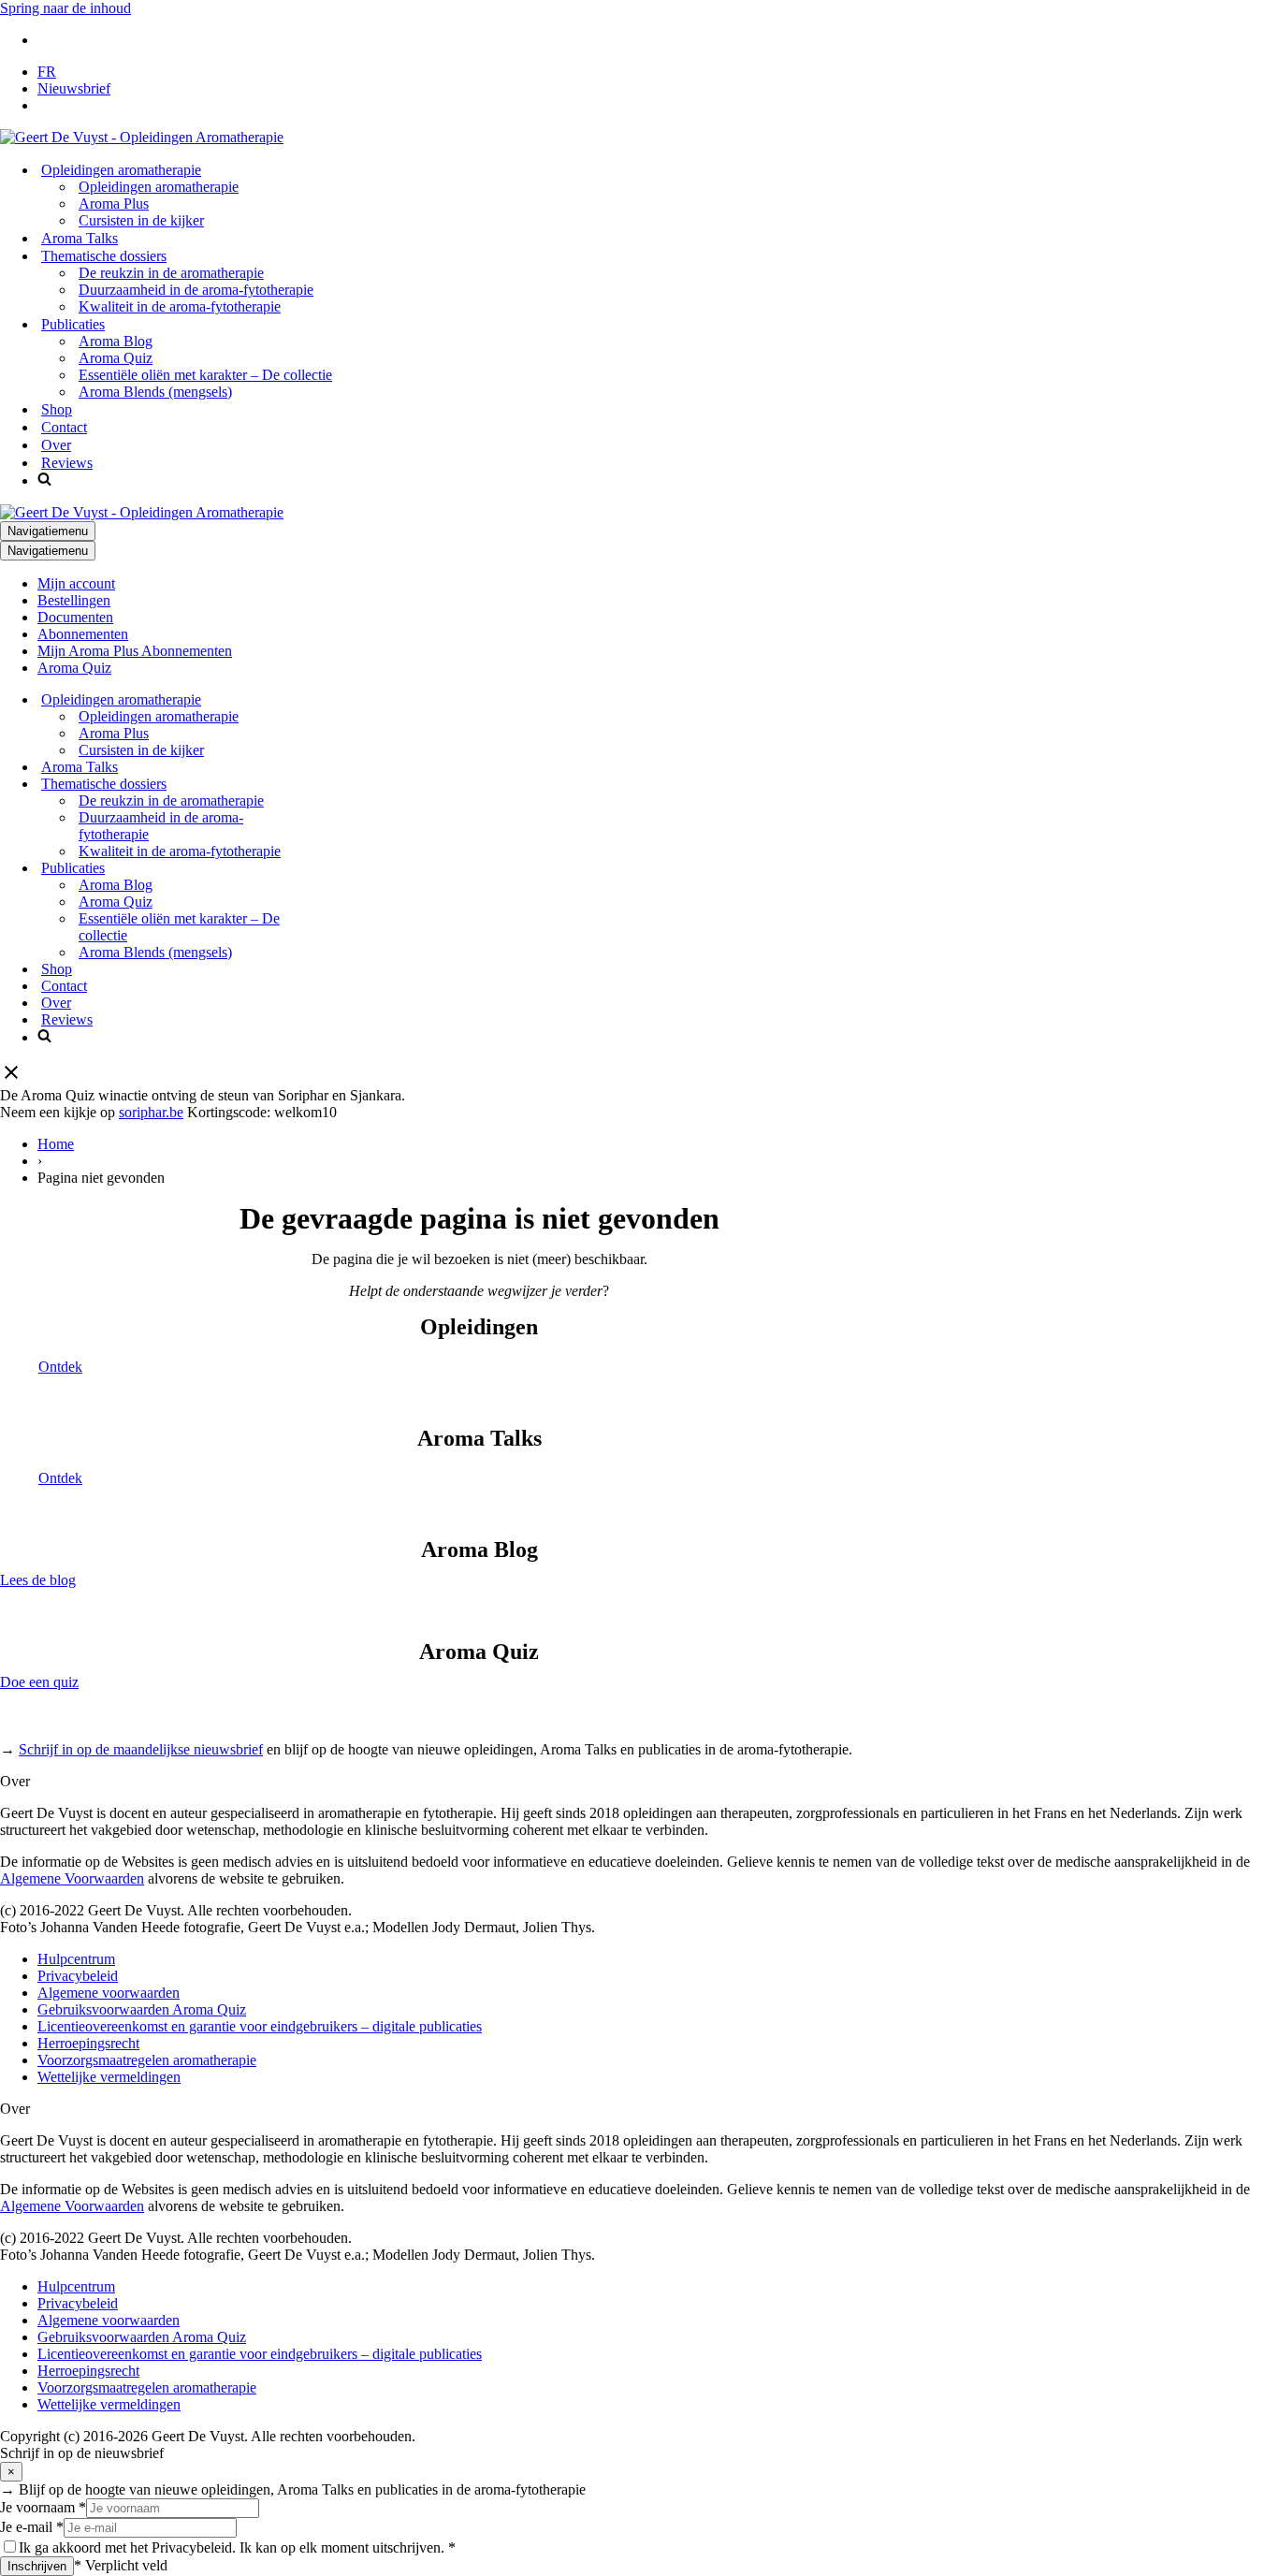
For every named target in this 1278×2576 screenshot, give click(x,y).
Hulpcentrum (76, 1959)
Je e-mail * (32, 2527)
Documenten (75, 617)
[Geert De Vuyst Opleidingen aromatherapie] (142, 137)
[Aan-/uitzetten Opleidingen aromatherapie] (327, 700)
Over (56, 445)
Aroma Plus (114, 204)
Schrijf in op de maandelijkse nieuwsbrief (141, 1749)
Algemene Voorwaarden (72, 1878)
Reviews (67, 463)
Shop (57, 409)
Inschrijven (37, 2566)
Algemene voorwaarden (109, 1993)
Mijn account (76, 583)
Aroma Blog (116, 341)
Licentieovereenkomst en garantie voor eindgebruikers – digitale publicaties (260, 2026)
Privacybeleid (78, 1976)
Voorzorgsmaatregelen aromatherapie (147, 2060)
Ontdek (60, 1367)
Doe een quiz (39, 1682)
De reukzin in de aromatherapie (171, 273)
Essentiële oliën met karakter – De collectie (205, 375)
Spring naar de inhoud (65, 8)
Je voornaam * (43, 2507)
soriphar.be (151, 1112)
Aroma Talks (80, 238)
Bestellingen (74, 600)
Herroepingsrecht (88, 2043)
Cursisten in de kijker (141, 220)
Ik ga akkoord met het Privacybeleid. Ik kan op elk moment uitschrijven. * (237, 2547)
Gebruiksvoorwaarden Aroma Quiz (142, 2009)
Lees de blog (38, 1580)
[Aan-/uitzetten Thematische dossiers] (327, 785)
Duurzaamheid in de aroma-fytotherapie (196, 290)
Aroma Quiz (116, 358)
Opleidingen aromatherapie (159, 187)
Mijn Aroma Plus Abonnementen (135, 651)
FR (47, 72)
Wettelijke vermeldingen (109, 2077)
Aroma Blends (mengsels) (155, 392)
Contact (64, 427)
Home (56, 1144)
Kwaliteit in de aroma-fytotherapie (180, 306)
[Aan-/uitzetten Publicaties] (327, 869)
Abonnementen (83, 634)
